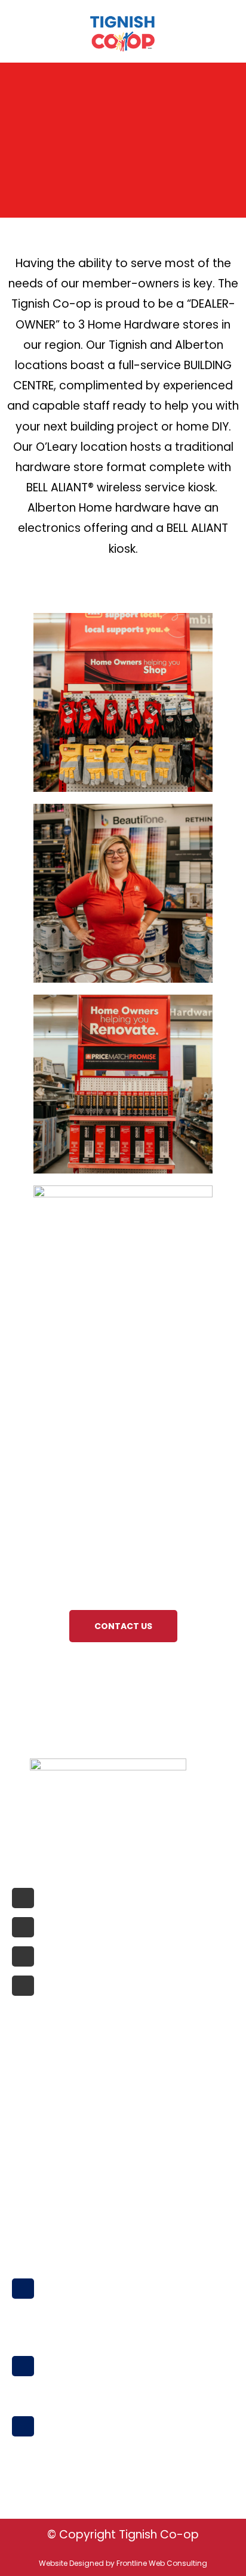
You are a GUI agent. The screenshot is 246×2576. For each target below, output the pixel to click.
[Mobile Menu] (16, 31)
